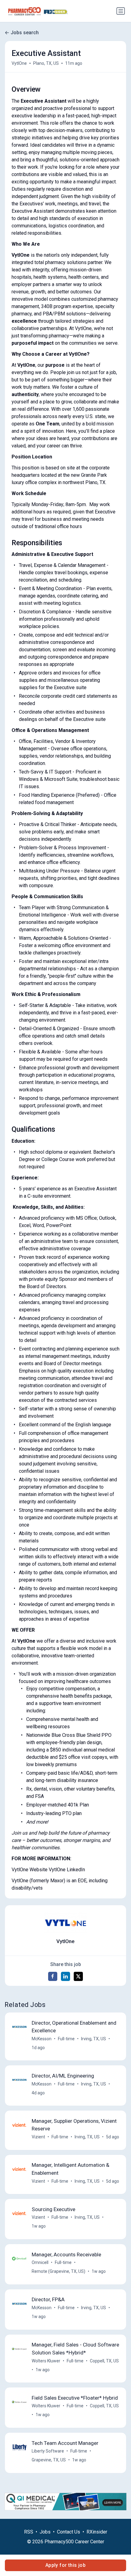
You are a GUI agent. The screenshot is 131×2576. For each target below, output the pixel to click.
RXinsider (97, 2532)
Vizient (38, 2137)
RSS (29, 2532)
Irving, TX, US (94, 2039)
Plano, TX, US (46, 63)
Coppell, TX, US (104, 2361)
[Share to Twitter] (78, 1976)
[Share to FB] (53, 1976)
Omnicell (40, 2262)
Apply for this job (65, 2565)
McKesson (42, 2039)
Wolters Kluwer (46, 2361)
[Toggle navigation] (121, 11)
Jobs (45, 2532)
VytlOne (19, 63)
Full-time (66, 2039)
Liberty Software (48, 2451)
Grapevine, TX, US (49, 2460)
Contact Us (69, 2532)
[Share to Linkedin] (65, 1976)
